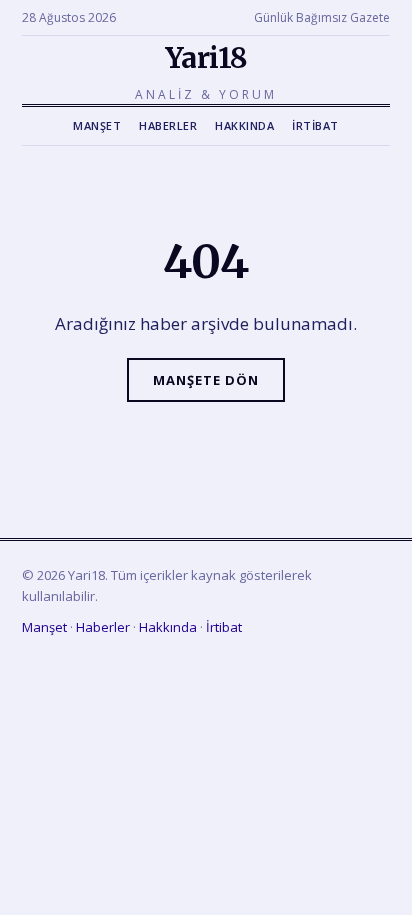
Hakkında (244, 125)
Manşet (97, 125)
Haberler (168, 125)
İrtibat (315, 125)
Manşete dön (206, 380)
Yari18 (206, 58)
